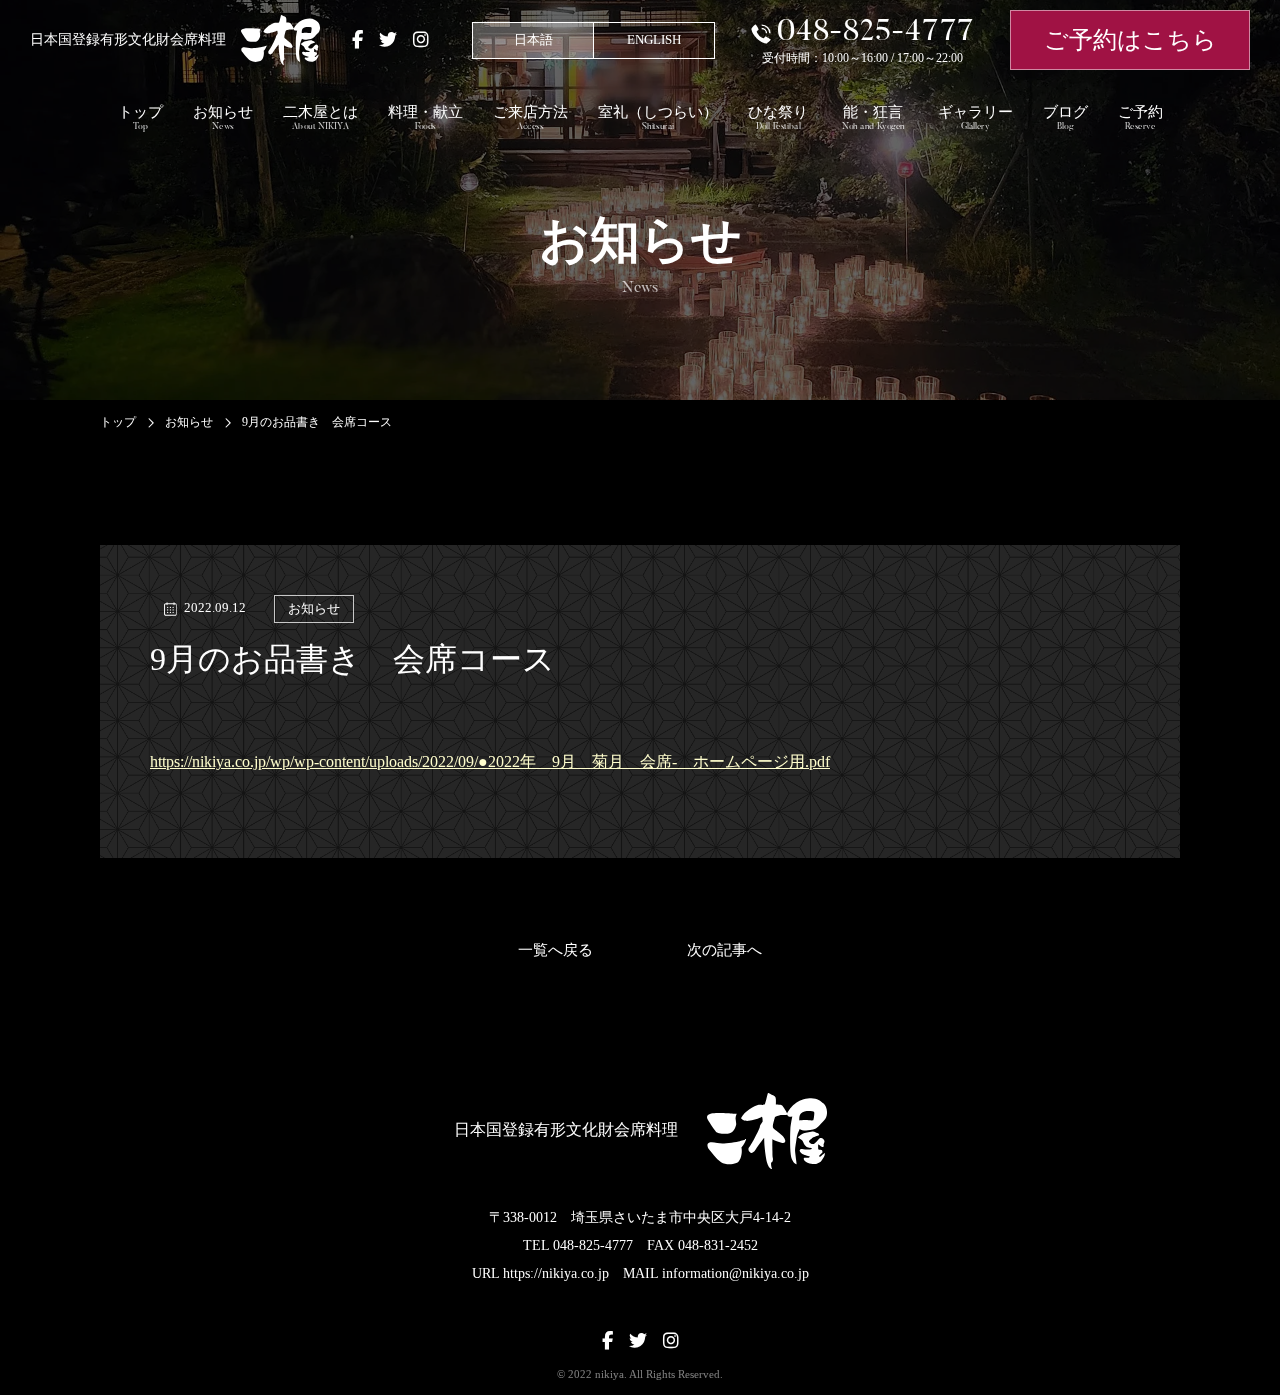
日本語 (533, 39)
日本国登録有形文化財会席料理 (128, 39)
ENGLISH (654, 39)
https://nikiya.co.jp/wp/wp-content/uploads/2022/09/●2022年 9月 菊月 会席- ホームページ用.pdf (490, 761)
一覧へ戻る (555, 950)
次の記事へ (724, 950)
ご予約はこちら (1130, 40)
